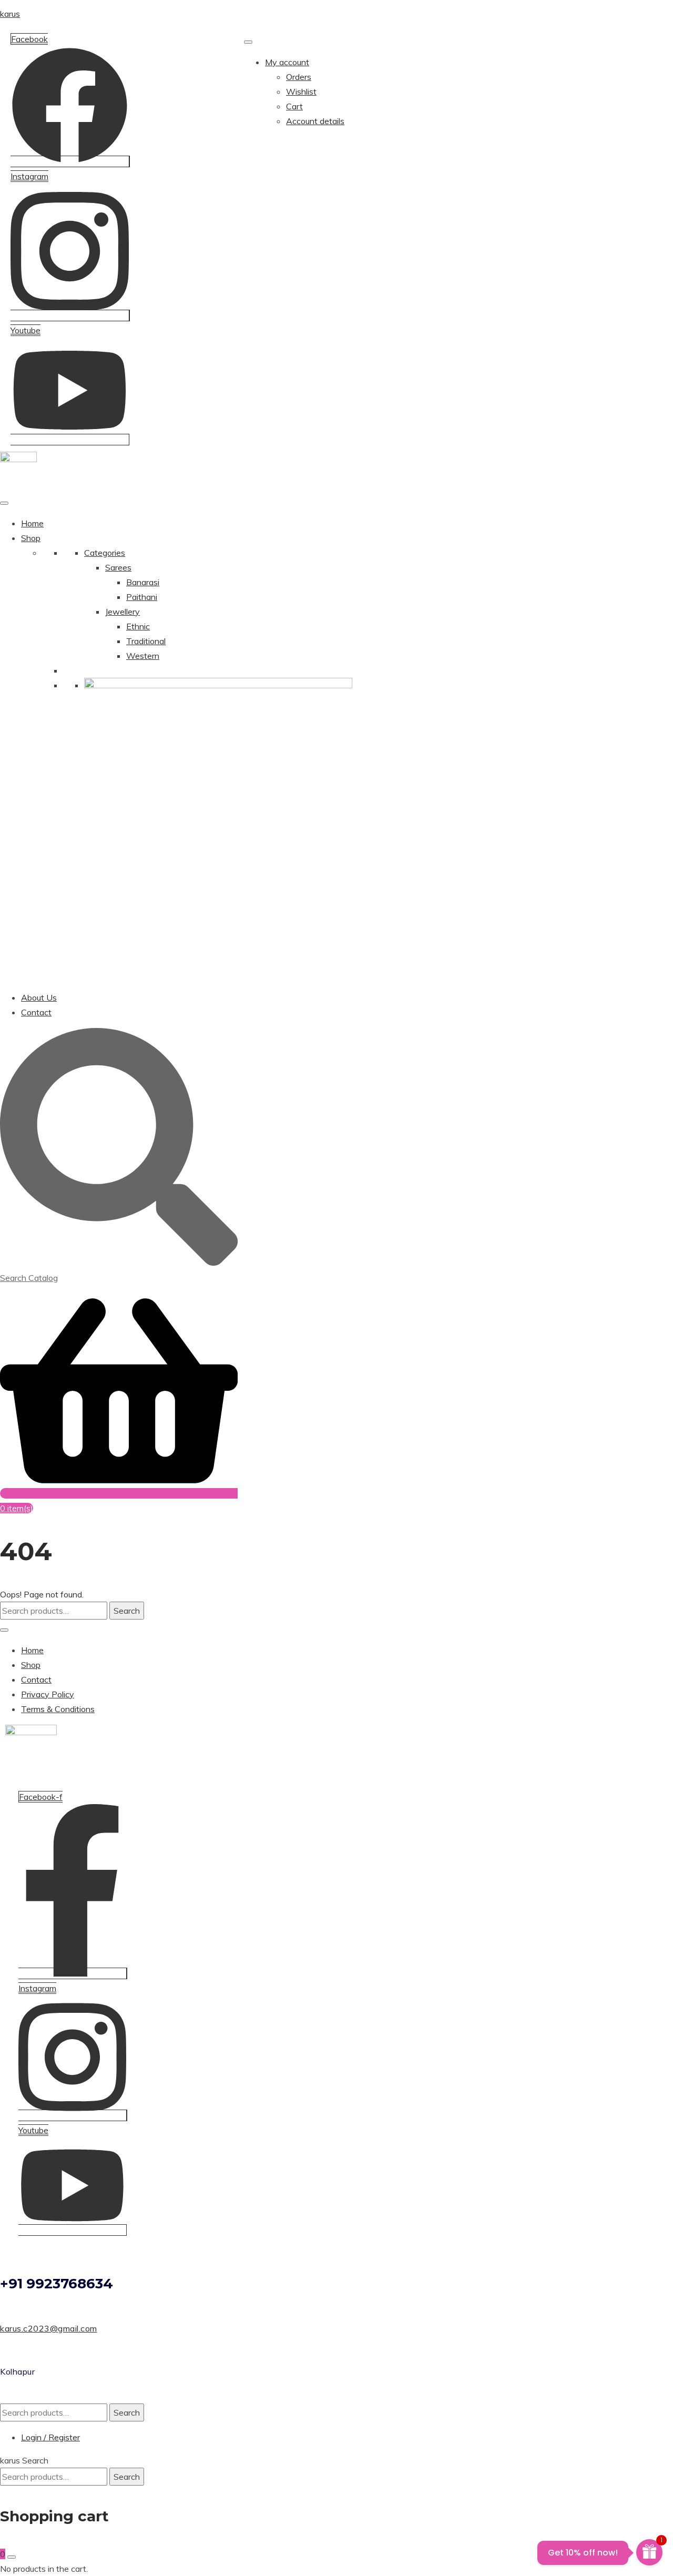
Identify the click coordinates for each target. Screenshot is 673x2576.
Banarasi (143, 582)
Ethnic (138, 626)
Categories (105, 553)
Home (32, 523)
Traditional (146, 641)
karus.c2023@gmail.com (49, 2328)
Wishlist (301, 91)
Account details (315, 121)
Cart (294, 106)
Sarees (118, 567)
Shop (31, 538)
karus (10, 14)
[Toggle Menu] (248, 42)
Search (127, 1611)
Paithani (142, 597)
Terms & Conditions (58, 1709)
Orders (299, 77)
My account (287, 62)
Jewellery (123, 612)
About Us (39, 997)
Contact (36, 1012)
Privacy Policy (48, 1694)
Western (143, 656)
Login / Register (50, 2437)
